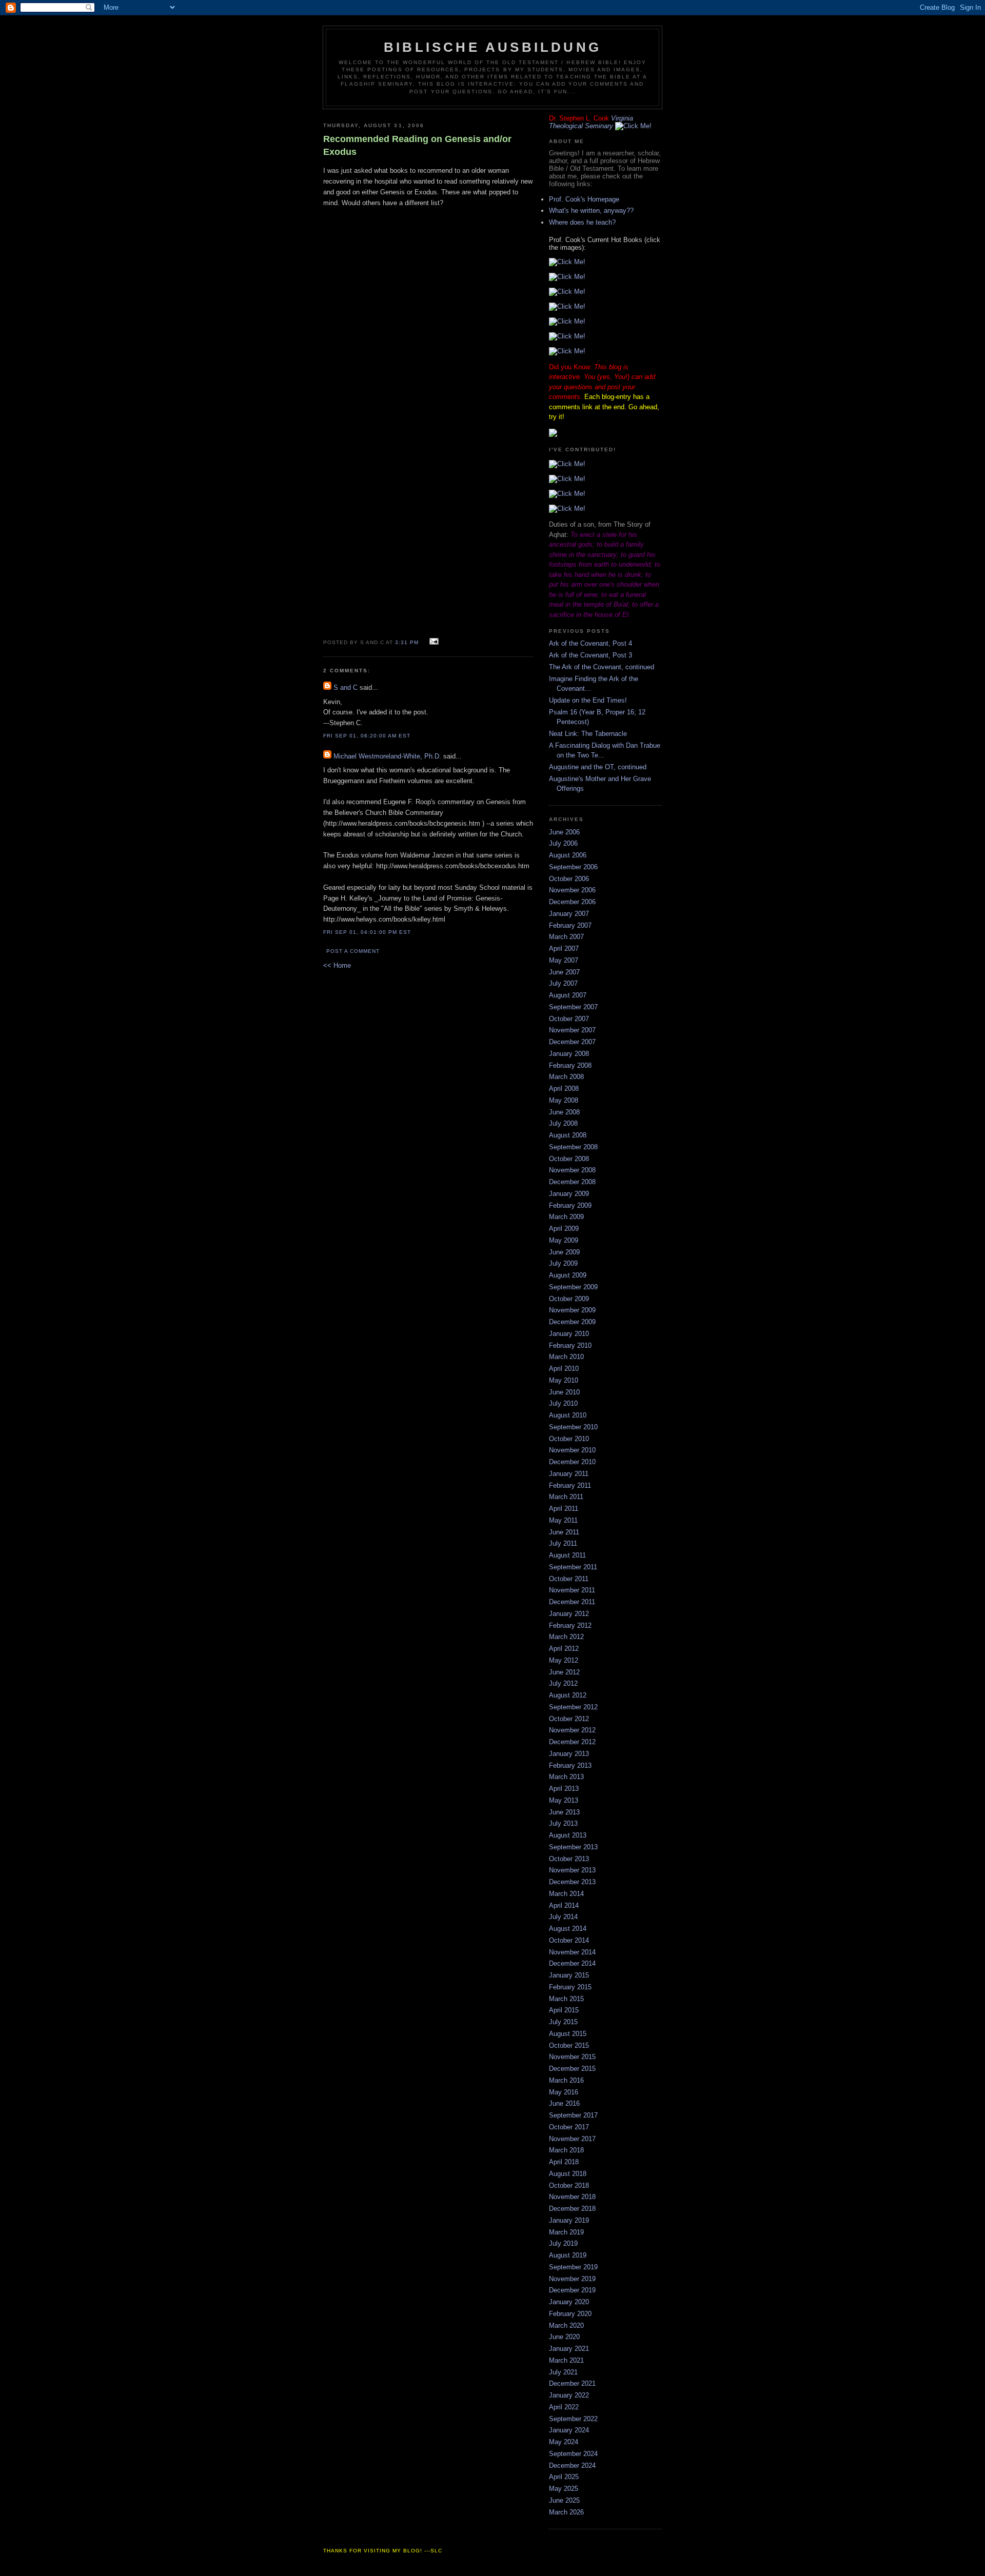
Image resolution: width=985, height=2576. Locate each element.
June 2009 (564, 1252)
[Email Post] (432, 642)
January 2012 (569, 1614)
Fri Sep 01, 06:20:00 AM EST (367, 736)
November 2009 (572, 1310)
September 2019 (573, 2267)
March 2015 (566, 1999)
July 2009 (563, 1263)
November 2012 (572, 1730)
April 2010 (564, 1369)
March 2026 (566, 2512)
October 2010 (569, 1439)
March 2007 (566, 937)
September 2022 (573, 2419)
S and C (346, 687)
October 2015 (569, 2045)
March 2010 (566, 1357)
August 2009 (568, 1275)
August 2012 (568, 1695)
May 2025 (564, 2489)
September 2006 (573, 867)
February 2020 (570, 2314)
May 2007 (564, 960)
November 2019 (572, 2279)
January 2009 (569, 1194)
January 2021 (569, 2349)
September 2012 (573, 1707)
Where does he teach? (582, 222)
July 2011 (563, 1543)
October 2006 (569, 879)
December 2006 (572, 902)
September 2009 (573, 1287)
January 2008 (569, 1054)
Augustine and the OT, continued (598, 767)
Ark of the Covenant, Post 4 (590, 643)
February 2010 (570, 1345)
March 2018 (566, 2150)
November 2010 (572, 1450)
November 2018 (572, 2197)
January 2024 (569, 2430)
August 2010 (568, 1415)
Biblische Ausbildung (493, 47)
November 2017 (572, 2139)
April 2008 (564, 1089)
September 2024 (573, 2454)
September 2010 (573, 1427)
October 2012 (569, 1719)
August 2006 (568, 855)
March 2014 (566, 1894)
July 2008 (563, 1123)
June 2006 (564, 832)
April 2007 (564, 948)
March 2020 (566, 2325)
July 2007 (563, 983)
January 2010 (569, 1334)
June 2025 (564, 2500)
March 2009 (566, 1217)
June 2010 (564, 1392)
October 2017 (569, 2127)
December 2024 (572, 2465)
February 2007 (570, 925)
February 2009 (570, 1205)
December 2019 (572, 2290)
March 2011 (566, 1497)
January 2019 (569, 2220)
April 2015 (564, 2010)
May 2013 (564, 1800)
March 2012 (566, 1637)
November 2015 (572, 2057)
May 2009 (564, 1240)
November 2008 (572, 1170)
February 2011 (570, 1485)
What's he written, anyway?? (591, 211)
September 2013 (573, 1847)
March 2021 (566, 2360)
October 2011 (569, 1579)
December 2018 (572, 2209)
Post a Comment (353, 951)
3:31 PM (407, 642)
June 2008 (564, 1112)
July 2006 (563, 843)
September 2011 (573, 1567)
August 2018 (568, 2174)
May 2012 (564, 1660)
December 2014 (572, 1963)
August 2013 (568, 1835)
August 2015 (568, 2034)
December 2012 (572, 1742)
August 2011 (567, 1555)
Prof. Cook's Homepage (584, 199)
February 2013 (570, 1765)
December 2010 (572, 1462)
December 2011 (572, 1602)
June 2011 (564, 1532)
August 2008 (568, 1135)
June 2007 (564, 972)
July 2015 (563, 2022)
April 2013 (564, 1789)
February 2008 (570, 1065)
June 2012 (564, 1672)
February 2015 (570, 1987)
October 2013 (569, 1859)
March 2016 (566, 2080)
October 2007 (569, 1019)
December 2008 (572, 1182)
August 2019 (568, 2255)
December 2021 (572, 2383)
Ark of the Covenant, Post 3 (590, 655)
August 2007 (568, 995)
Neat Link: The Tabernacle (588, 734)
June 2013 (564, 1812)
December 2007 (572, 1042)
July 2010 (563, 1403)
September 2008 (573, 1147)
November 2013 (572, 1870)
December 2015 (572, 2069)
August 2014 (568, 1929)
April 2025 (564, 2477)
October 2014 (569, 1940)
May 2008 (564, 1100)
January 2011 (569, 1474)
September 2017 (573, 2115)
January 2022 (569, 2395)
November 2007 (572, 1030)
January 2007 (569, 914)
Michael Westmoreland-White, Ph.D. (387, 756)
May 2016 (564, 2092)
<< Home (337, 965)
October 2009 (569, 1299)
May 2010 (564, 1380)
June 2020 (564, 2337)
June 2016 (564, 2103)
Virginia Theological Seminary (591, 122)
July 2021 (563, 2372)
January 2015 (569, 1975)
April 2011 (564, 1509)
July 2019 (563, 2243)
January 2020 (569, 2302)
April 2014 (564, 1905)
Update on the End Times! (588, 700)
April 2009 (564, 1229)
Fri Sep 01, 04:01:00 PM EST (367, 932)
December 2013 (572, 1882)
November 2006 (572, 890)
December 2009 (572, 1322)
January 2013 (569, 1754)
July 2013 (563, 1823)
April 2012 (564, 1649)
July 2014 (563, 1917)
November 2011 (572, 1590)
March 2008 (566, 1077)
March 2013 (566, 1777)
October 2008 (569, 1159)
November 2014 (572, 1952)
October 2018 (569, 2185)
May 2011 (563, 1520)
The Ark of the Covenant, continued (602, 667)
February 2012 (570, 1625)
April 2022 (564, 2407)
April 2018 (564, 2162)
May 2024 (564, 2442)
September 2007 (573, 1007)
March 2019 (566, 2232)
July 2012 (563, 1683)
